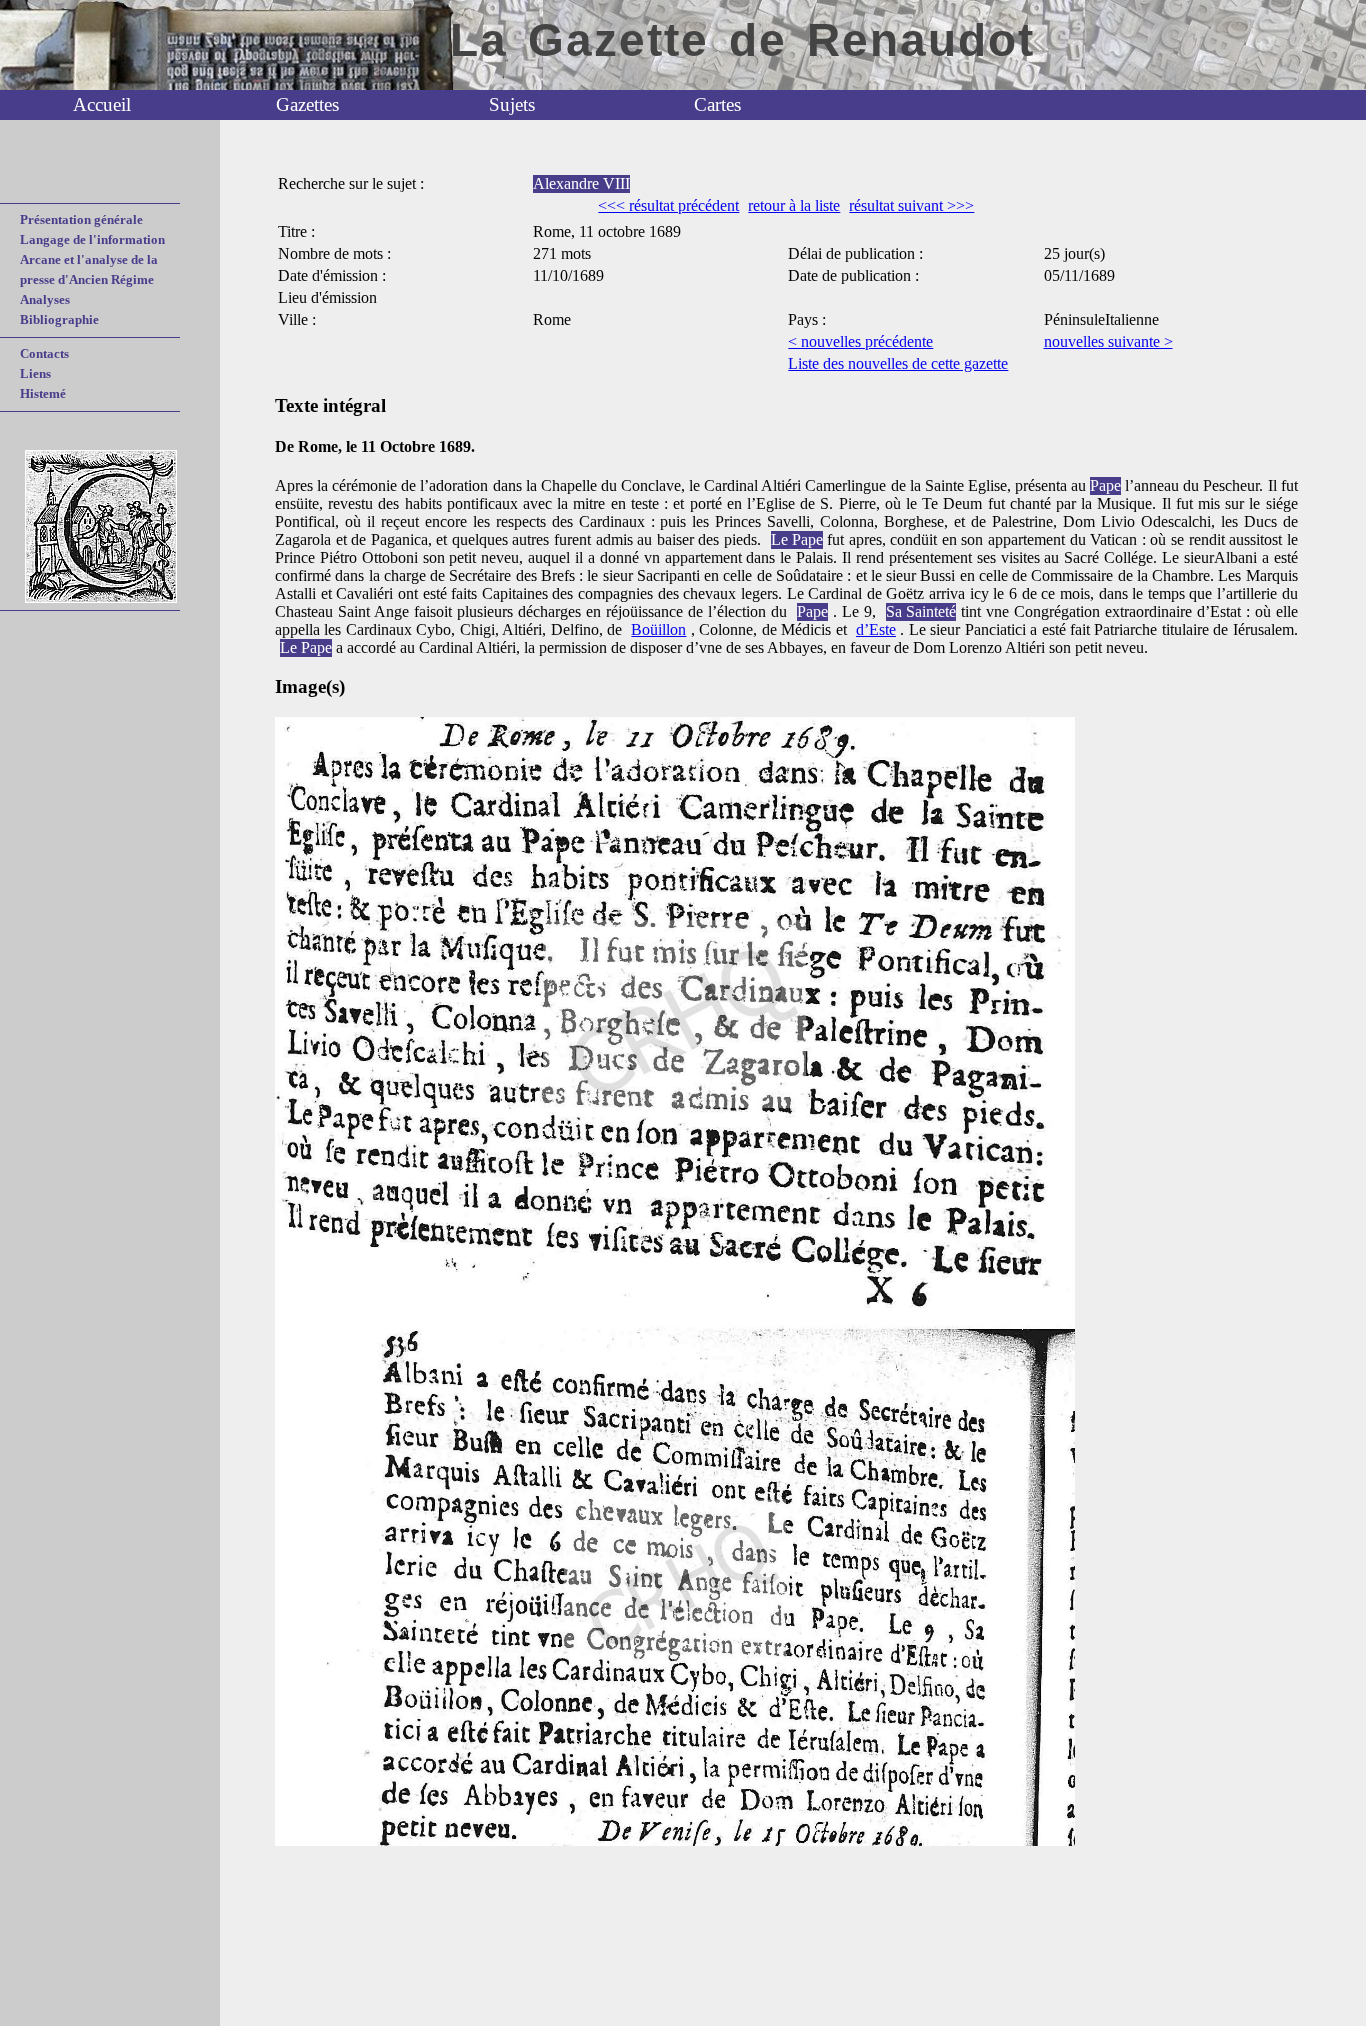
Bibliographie (59, 319)
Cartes (717, 104)
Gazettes (307, 104)
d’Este (876, 629)
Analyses (45, 299)
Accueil (102, 104)
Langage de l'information (92, 239)
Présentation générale (81, 219)
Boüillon (658, 629)
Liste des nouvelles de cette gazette (898, 363)
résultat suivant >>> (911, 205)
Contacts (44, 353)
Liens (35, 373)
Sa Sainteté (921, 611)
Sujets (512, 104)
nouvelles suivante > (1108, 341)
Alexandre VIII (581, 183)
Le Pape (797, 539)
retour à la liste (794, 205)
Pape (1105, 485)
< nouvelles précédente (860, 341)
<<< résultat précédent (668, 205)
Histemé (43, 393)
